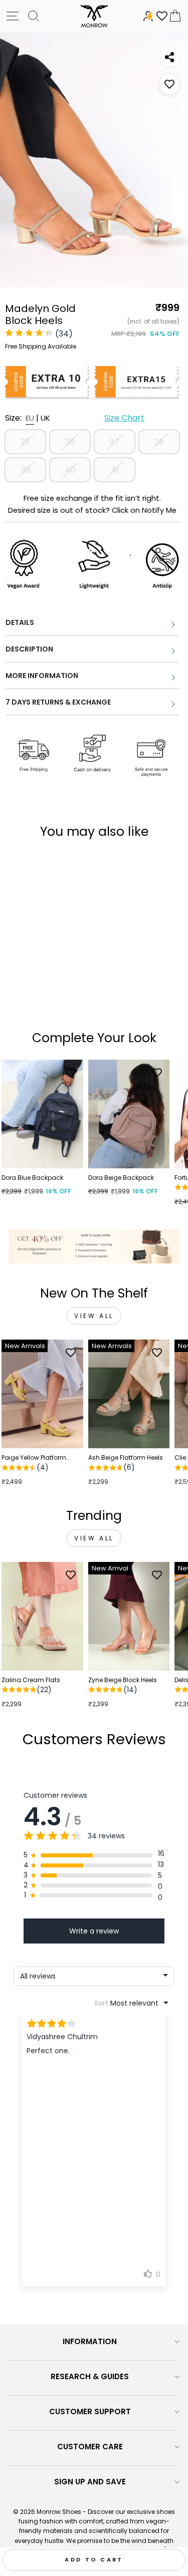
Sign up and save (90, 2482)
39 (26, 470)
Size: (75, 418)
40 (70, 470)
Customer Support (90, 2411)
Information (90, 2341)
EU (30, 418)
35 (25, 442)
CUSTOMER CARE (90, 2447)
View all (94, 1316)
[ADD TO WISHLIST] (169, 84)
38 (159, 442)
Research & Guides (90, 2376)
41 (115, 470)
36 (70, 442)
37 (115, 442)
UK (45, 418)
